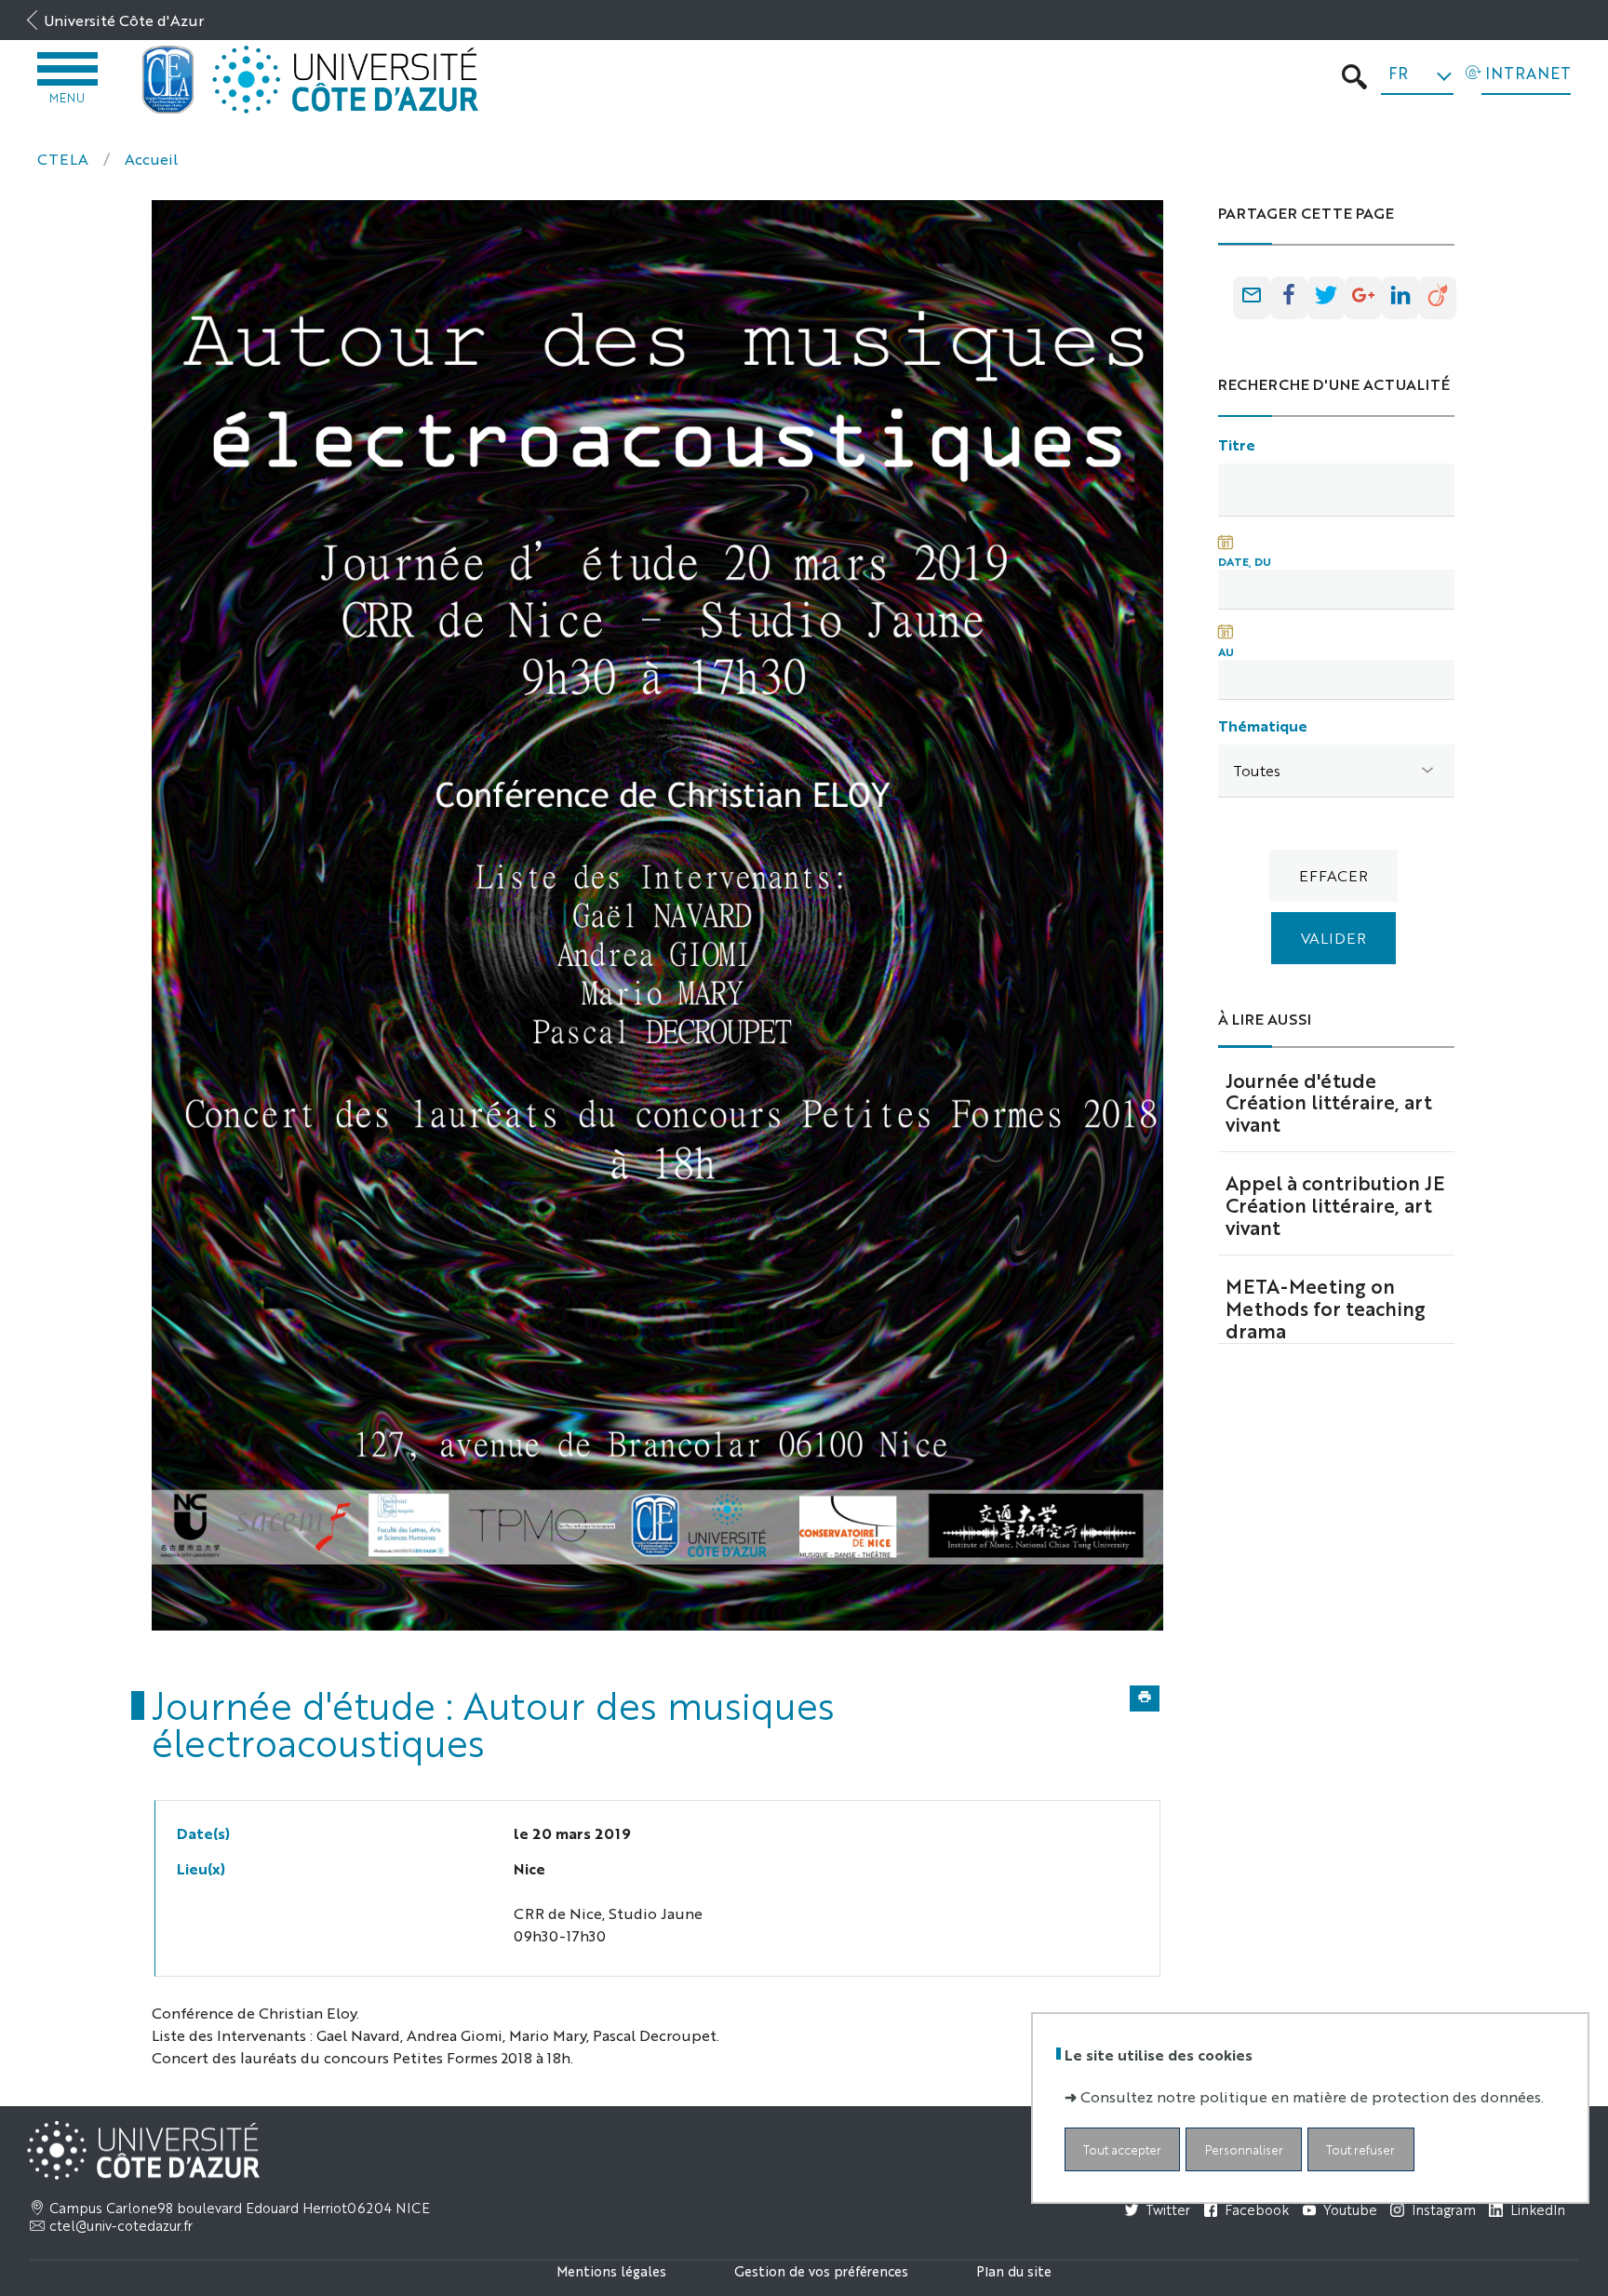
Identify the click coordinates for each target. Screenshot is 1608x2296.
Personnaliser (1244, 2149)
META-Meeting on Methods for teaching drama (1326, 1308)
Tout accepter (1122, 2149)
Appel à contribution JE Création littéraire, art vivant (1335, 1204)
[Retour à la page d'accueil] (168, 80)
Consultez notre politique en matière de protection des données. (1312, 2096)
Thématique (1263, 725)
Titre (1237, 444)
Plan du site (1014, 2270)
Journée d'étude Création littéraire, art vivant (1329, 1102)
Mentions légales (611, 2270)
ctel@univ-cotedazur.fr (121, 2225)
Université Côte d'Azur (124, 20)
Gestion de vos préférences (821, 2270)
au (1226, 651)
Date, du (1245, 561)
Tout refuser (1360, 2149)
